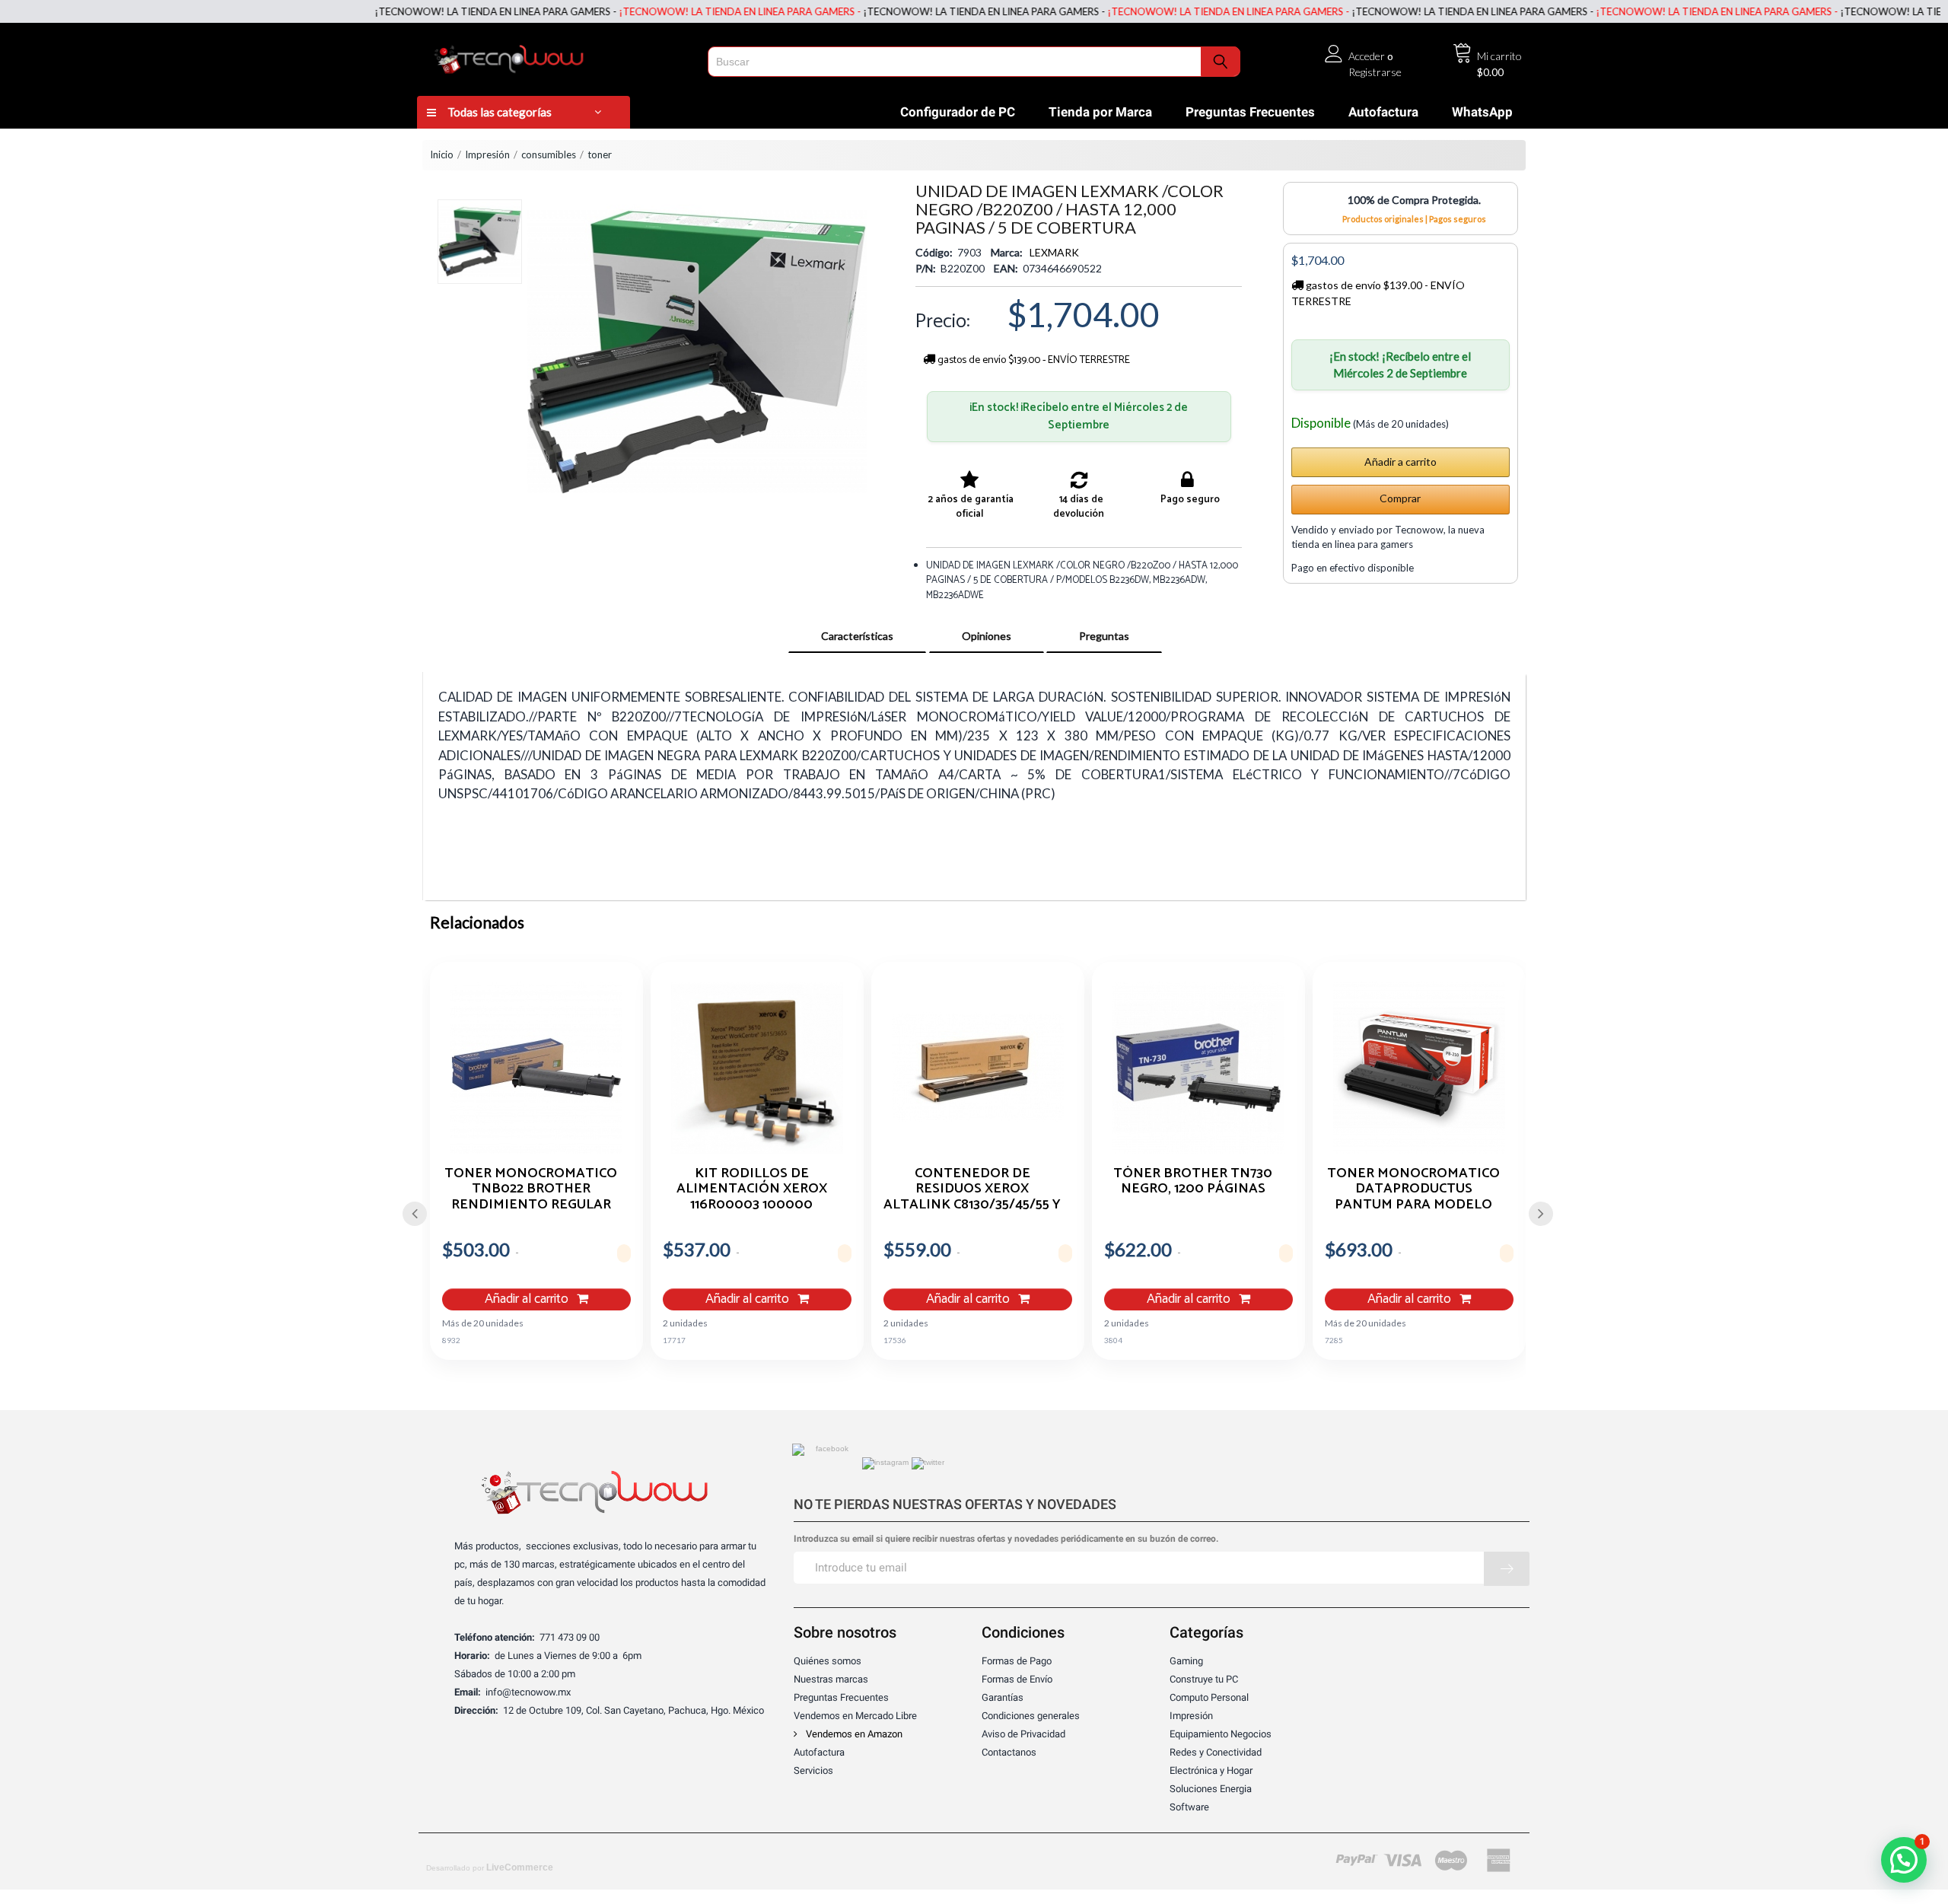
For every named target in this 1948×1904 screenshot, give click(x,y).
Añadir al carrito (528, 1299)
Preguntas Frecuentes (1250, 112)
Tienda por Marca (1100, 112)
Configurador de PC (958, 112)
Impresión (487, 154)
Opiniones (987, 636)
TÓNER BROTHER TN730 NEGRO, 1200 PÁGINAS (1193, 1183)
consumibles (549, 154)
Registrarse (1375, 72)
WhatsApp (1482, 112)
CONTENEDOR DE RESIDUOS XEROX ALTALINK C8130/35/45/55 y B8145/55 (972, 1189)
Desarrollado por (490, 1867)
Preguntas (1104, 636)
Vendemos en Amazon (853, 1734)
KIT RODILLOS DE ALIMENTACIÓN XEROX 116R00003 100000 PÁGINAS (752, 1189)
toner (600, 154)
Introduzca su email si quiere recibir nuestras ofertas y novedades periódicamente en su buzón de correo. (1006, 1539)
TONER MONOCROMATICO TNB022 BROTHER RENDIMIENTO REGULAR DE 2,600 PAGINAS (531, 1189)
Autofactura (1383, 112)
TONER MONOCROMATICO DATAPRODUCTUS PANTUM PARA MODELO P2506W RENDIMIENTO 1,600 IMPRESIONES (1413, 1189)
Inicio (442, 154)
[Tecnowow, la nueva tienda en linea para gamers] (557, 56)
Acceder (1367, 56)
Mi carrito (1499, 56)
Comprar (1400, 498)
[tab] (857, 636)
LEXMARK (1054, 252)
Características (857, 636)
